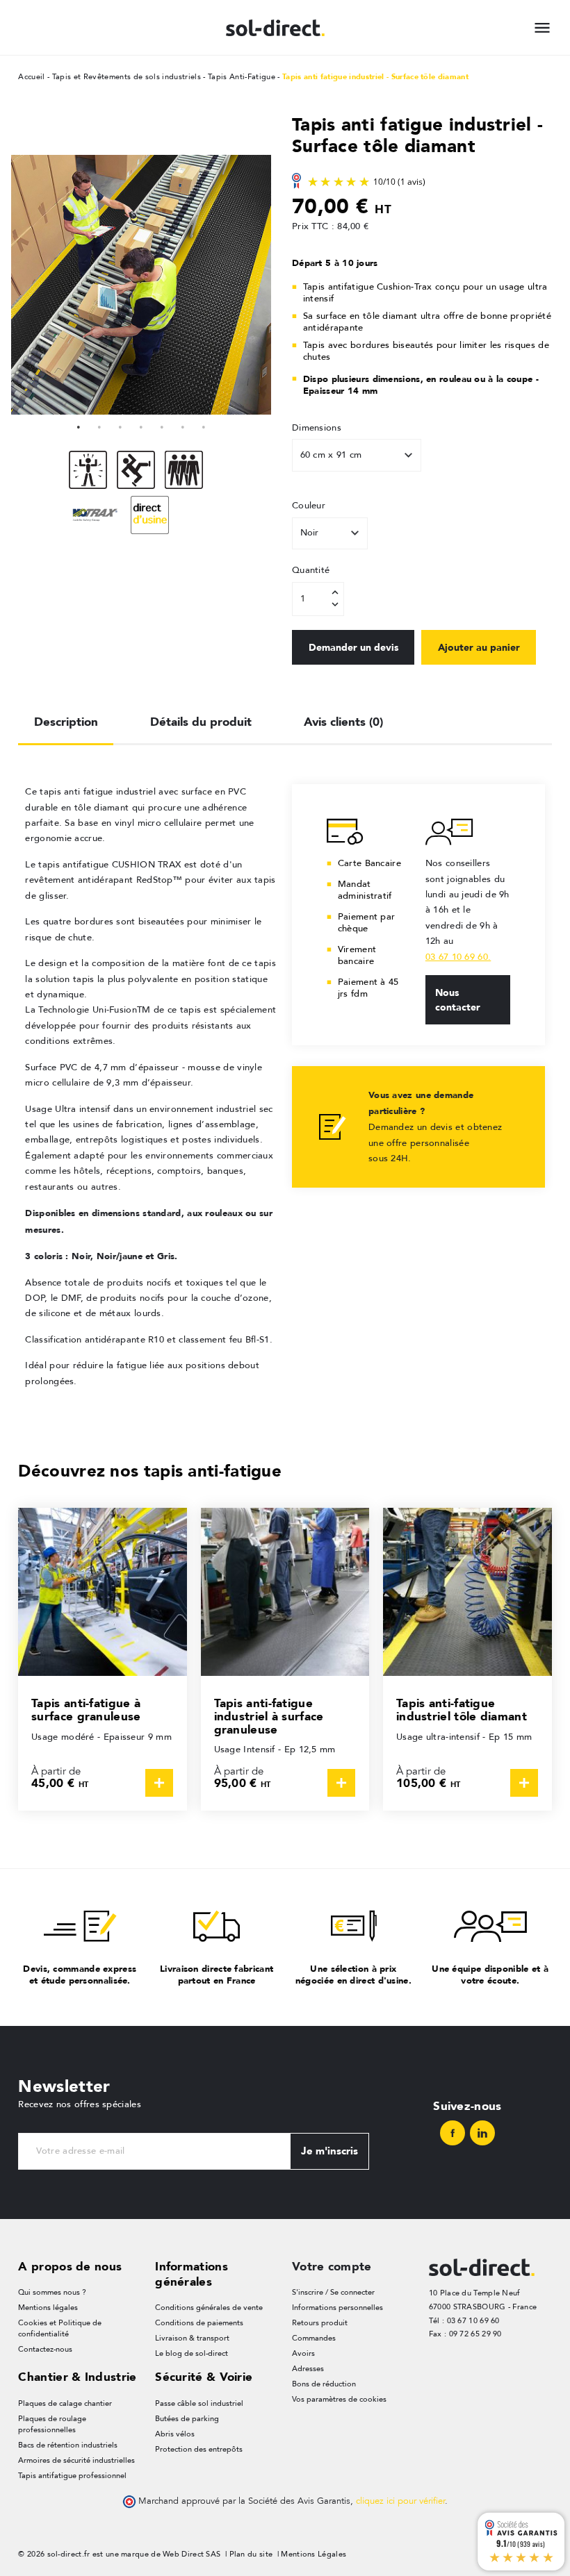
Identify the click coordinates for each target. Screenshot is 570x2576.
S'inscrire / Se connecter (333, 2292)
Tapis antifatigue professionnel (72, 2476)
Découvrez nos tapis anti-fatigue (150, 1471)
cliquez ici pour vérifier (400, 2501)
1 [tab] (79, 425)
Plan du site (251, 2554)
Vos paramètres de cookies (339, 2399)
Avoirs (303, 2353)
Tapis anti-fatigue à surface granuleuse (86, 1710)
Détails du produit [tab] (201, 722)
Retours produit (320, 2323)
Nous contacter (458, 1000)
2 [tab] (99, 425)
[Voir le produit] (159, 1783)
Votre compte (332, 2266)
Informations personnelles (337, 2308)
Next (257, 285)
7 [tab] (204, 425)
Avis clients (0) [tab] (343, 722)
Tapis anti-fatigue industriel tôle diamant (462, 1710)
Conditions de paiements (199, 2323)
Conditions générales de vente (209, 2308)
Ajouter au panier (479, 647)
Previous (25, 285)
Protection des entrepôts (199, 2449)
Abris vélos (175, 2434)
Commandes (314, 2338)
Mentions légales (48, 2308)
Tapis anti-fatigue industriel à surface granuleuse (269, 1716)
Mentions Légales (313, 2554)
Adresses (308, 2369)
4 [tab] (141, 425)
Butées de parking (187, 2419)
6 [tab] (183, 425)
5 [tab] (162, 425)
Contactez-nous (45, 2349)
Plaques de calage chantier (65, 2403)
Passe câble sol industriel (199, 2403)
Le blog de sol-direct (192, 2353)
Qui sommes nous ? (52, 2292)
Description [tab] (66, 722)
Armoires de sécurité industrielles (76, 2460)
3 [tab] (120, 425)
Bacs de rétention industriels (68, 2445)
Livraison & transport (192, 2338)
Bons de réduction (324, 2384)
